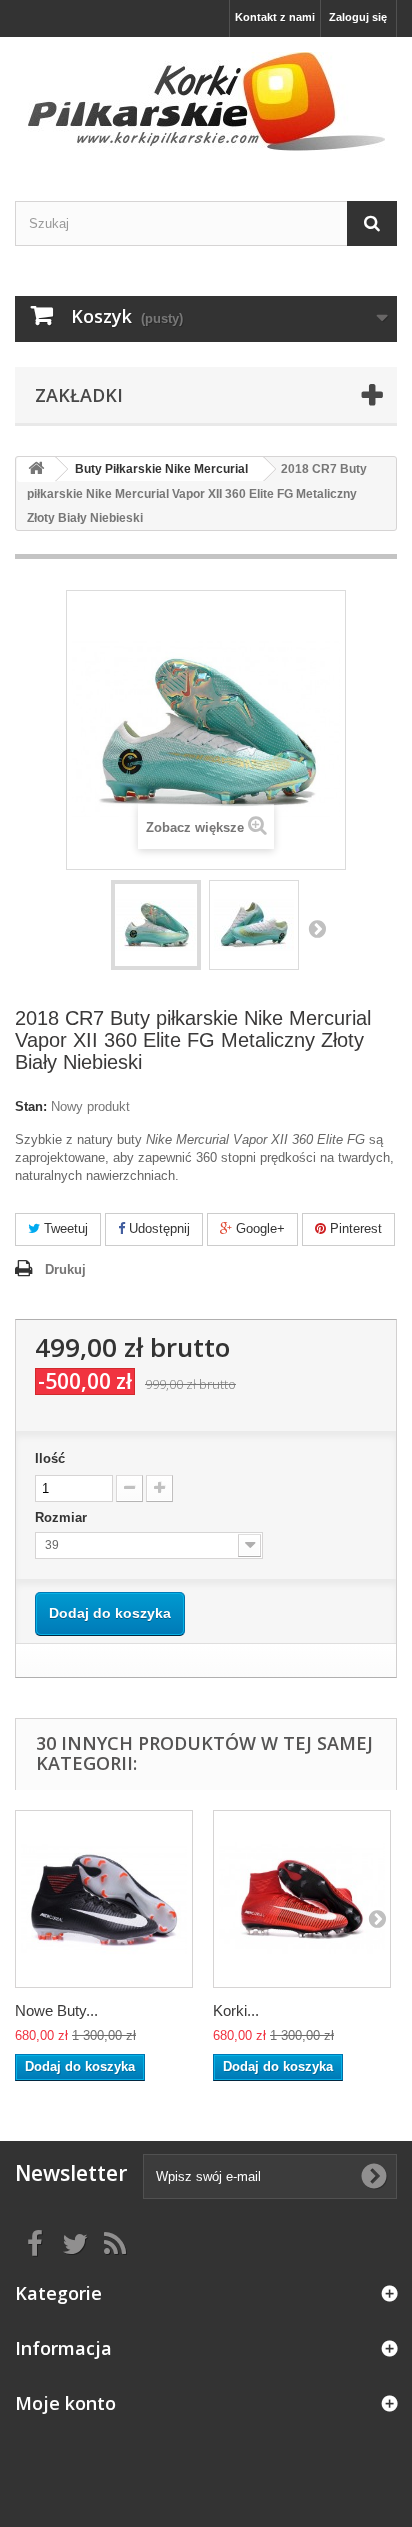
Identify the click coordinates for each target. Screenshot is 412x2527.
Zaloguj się (358, 17)
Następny (317, 928)
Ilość (50, 1458)
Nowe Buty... (56, 2010)
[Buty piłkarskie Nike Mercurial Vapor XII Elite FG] (156, 925)
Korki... (236, 2010)
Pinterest (354, 1228)
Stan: (31, 1106)
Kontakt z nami (275, 17)
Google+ (258, 1228)
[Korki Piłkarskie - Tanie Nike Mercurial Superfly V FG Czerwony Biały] (302, 1899)
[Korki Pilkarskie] (206, 101)
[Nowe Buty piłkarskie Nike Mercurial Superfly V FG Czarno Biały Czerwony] (104, 1899)
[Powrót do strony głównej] (36, 469)
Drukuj (65, 1269)
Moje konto (65, 2403)
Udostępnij (157, 1228)
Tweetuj (64, 1228)
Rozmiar (63, 1517)
